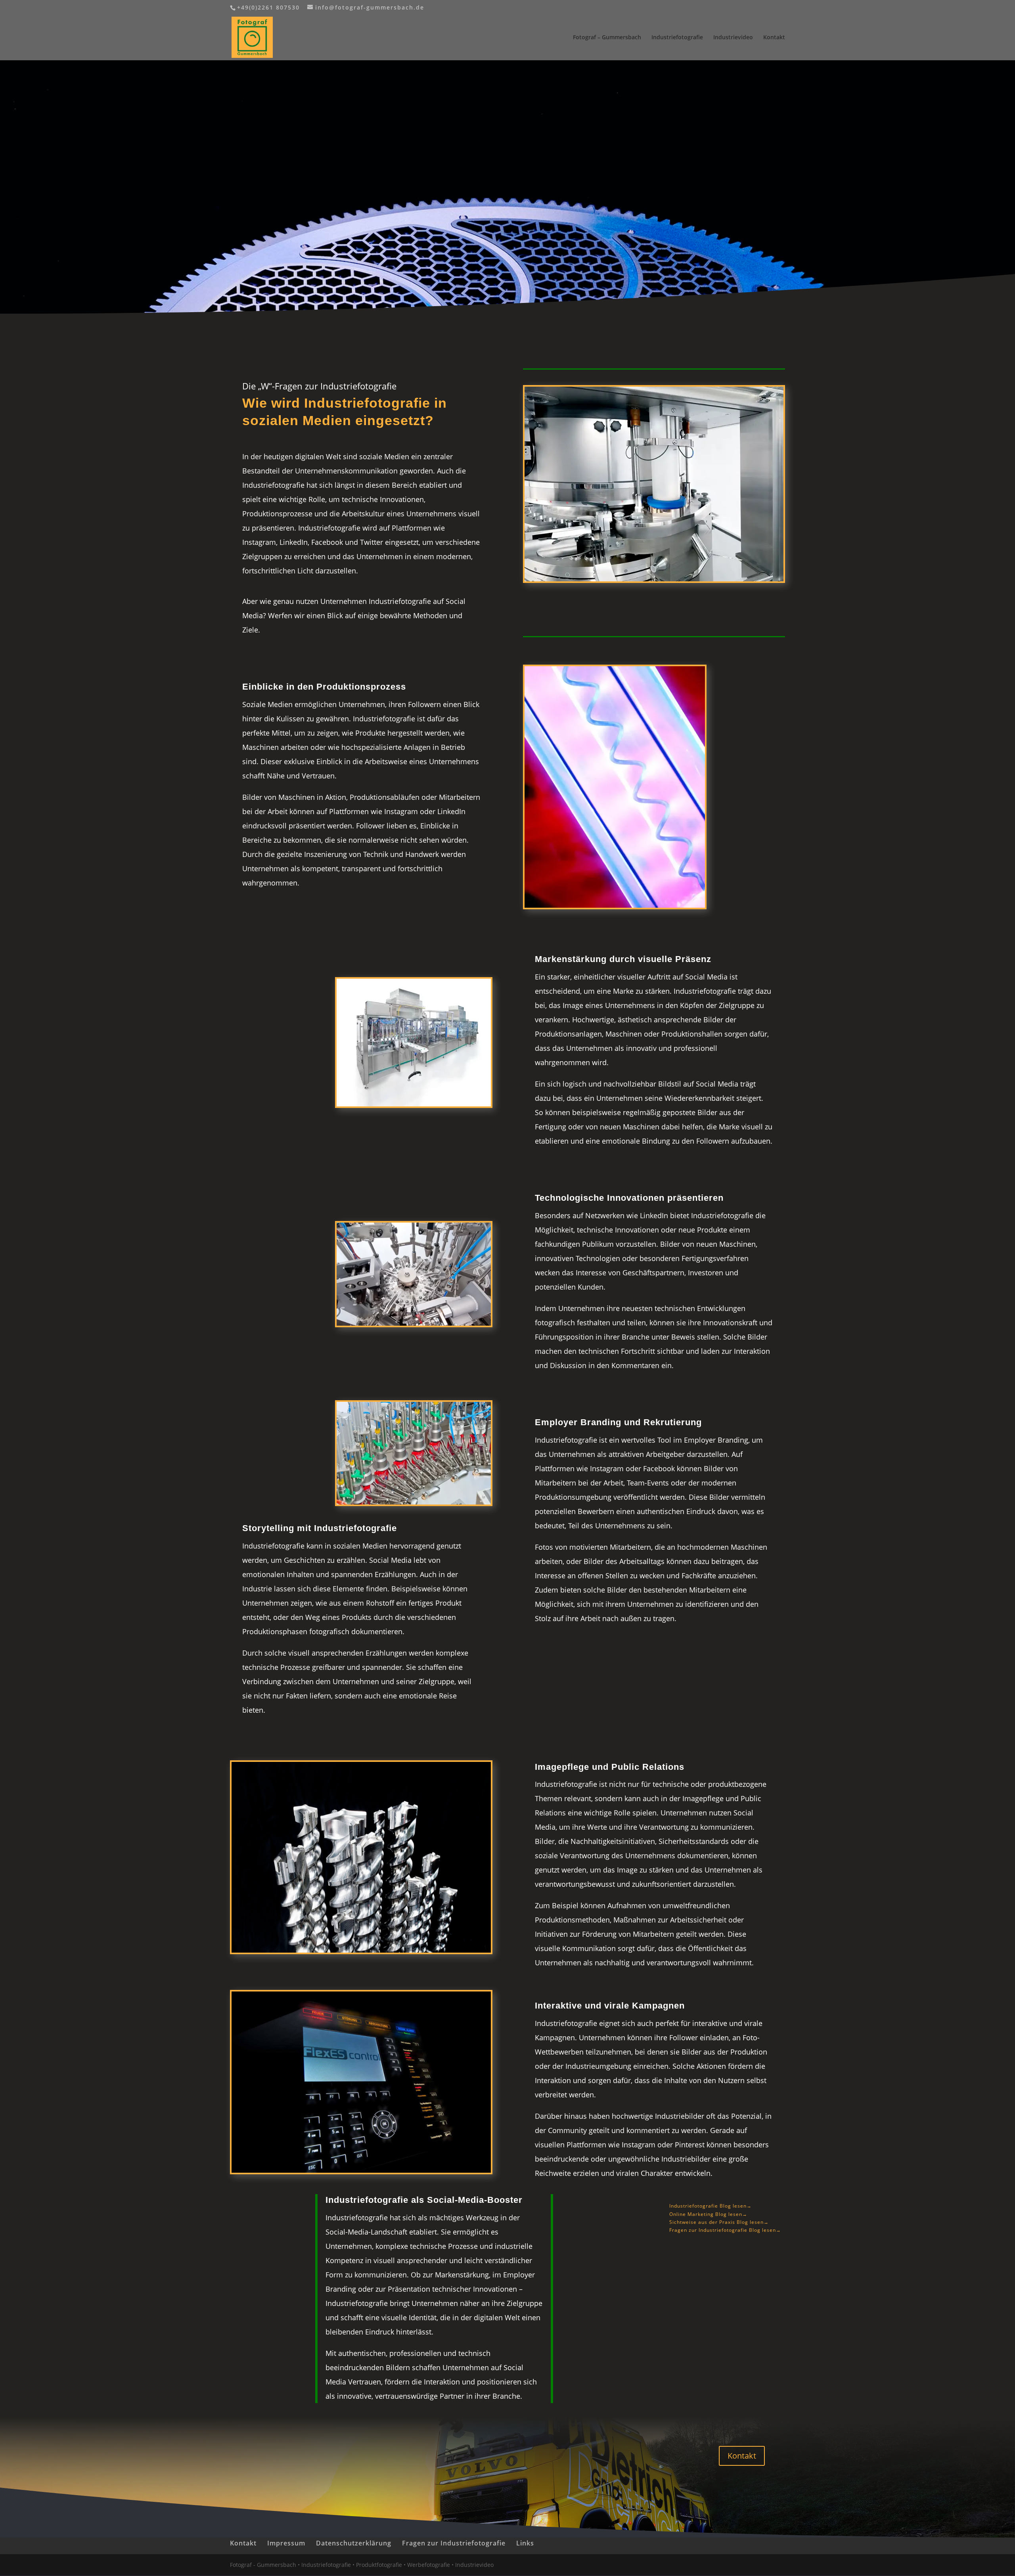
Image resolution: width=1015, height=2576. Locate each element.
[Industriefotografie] (654, 581)
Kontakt (774, 38)
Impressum (286, 2543)
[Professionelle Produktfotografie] (615, 908)
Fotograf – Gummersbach (607, 38)
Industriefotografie (677, 38)
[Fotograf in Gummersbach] (414, 1325)
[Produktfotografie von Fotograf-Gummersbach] (361, 1952)
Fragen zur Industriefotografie (454, 2543)
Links (525, 2543)
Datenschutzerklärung (354, 2543)
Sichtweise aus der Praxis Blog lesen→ (719, 2222)
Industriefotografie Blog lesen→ (710, 2206)
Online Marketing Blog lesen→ (708, 2214)
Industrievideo (733, 38)
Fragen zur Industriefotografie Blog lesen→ (725, 2230)
